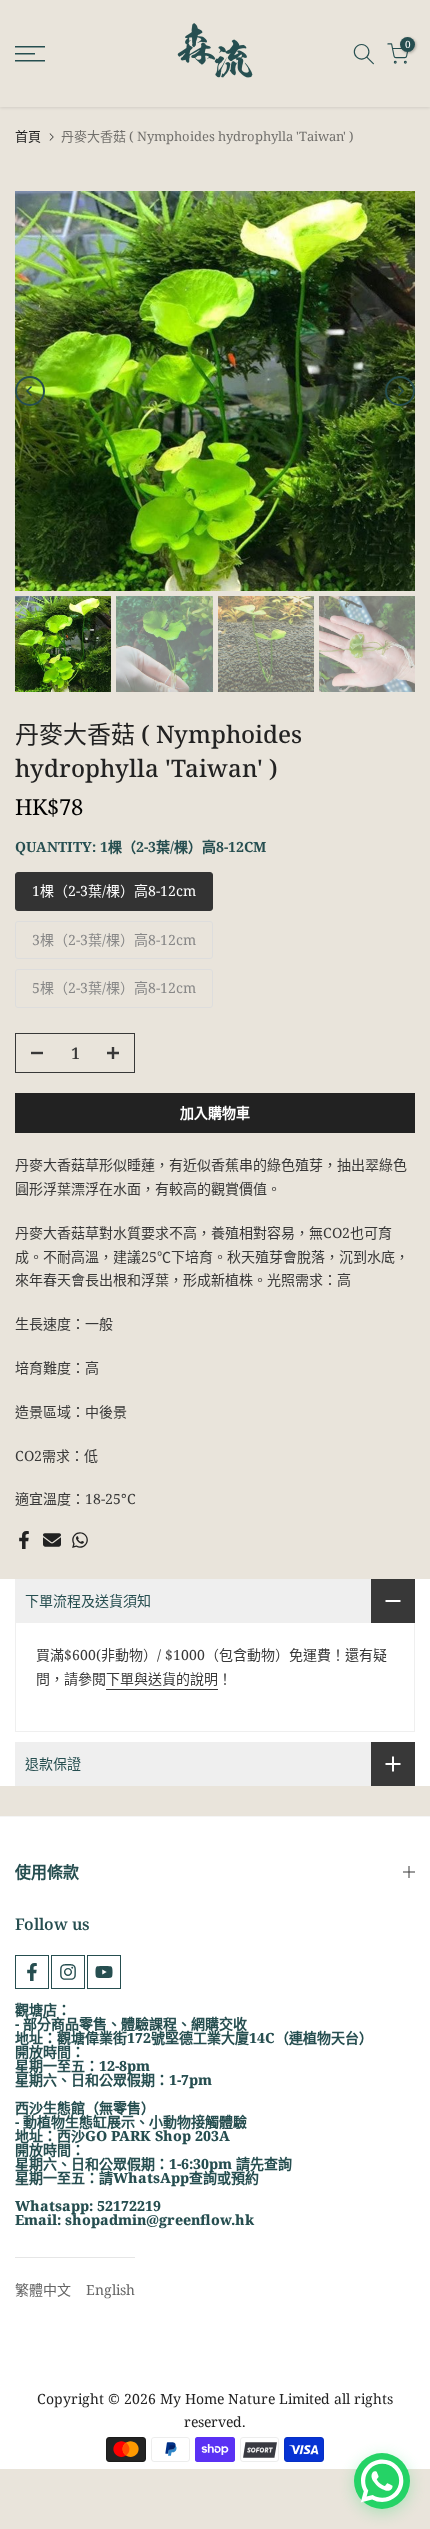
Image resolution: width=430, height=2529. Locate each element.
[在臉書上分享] (24, 1540)
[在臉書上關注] (32, 1972)
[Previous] (30, 391)
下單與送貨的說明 (162, 1678)
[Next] (400, 391)
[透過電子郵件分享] (52, 1540)
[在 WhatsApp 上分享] (80, 1540)
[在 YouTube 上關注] (104, 1972)
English (110, 2289)
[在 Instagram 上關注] (68, 1972)
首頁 (28, 136)
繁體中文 (43, 2289)
